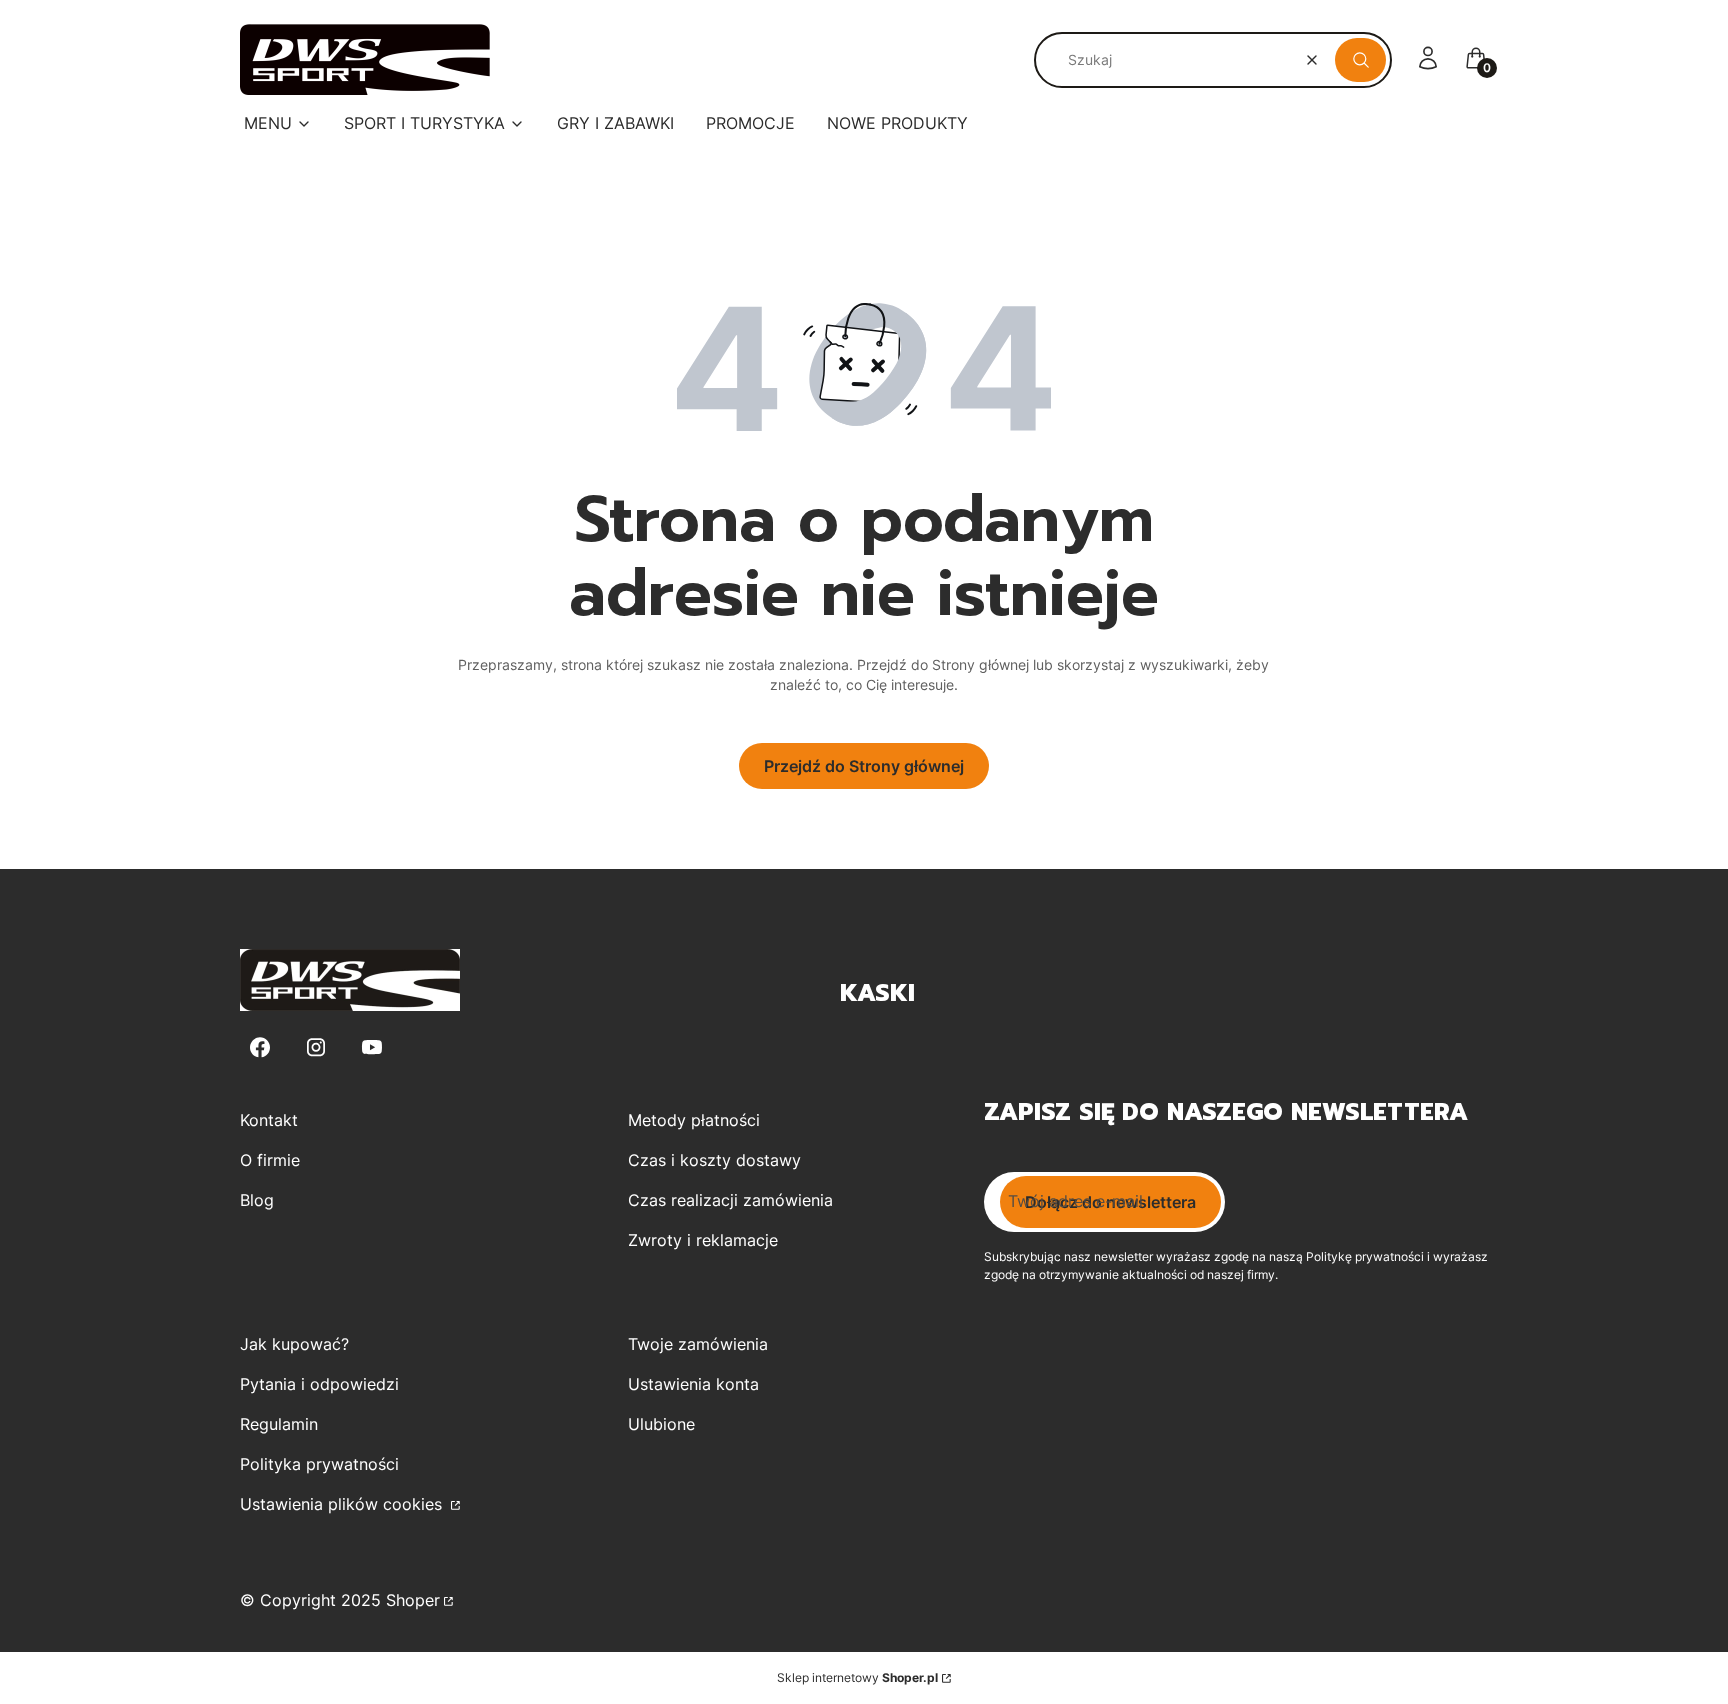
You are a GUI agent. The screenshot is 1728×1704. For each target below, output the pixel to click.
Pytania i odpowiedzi (319, 1384)
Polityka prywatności (319, 1464)
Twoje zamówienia (698, 1344)
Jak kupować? (294, 1344)
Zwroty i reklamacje (703, 1240)
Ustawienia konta (693, 1384)
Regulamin (279, 1424)
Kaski (877, 993)
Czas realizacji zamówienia (730, 1200)
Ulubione (661, 1424)
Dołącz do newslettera (1110, 1202)
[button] (1360, 60)
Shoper (413, 1600)
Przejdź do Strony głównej (864, 766)
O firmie (270, 1160)
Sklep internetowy (857, 1677)
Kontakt (269, 1120)
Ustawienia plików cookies (343, 1504)
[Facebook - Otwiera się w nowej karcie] (260, 1047)
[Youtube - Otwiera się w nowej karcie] (372, 1047)
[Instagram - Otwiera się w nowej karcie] (316, 1047)
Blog (257, 1200)
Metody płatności (694, 1120)
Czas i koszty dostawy (714, 1160)
